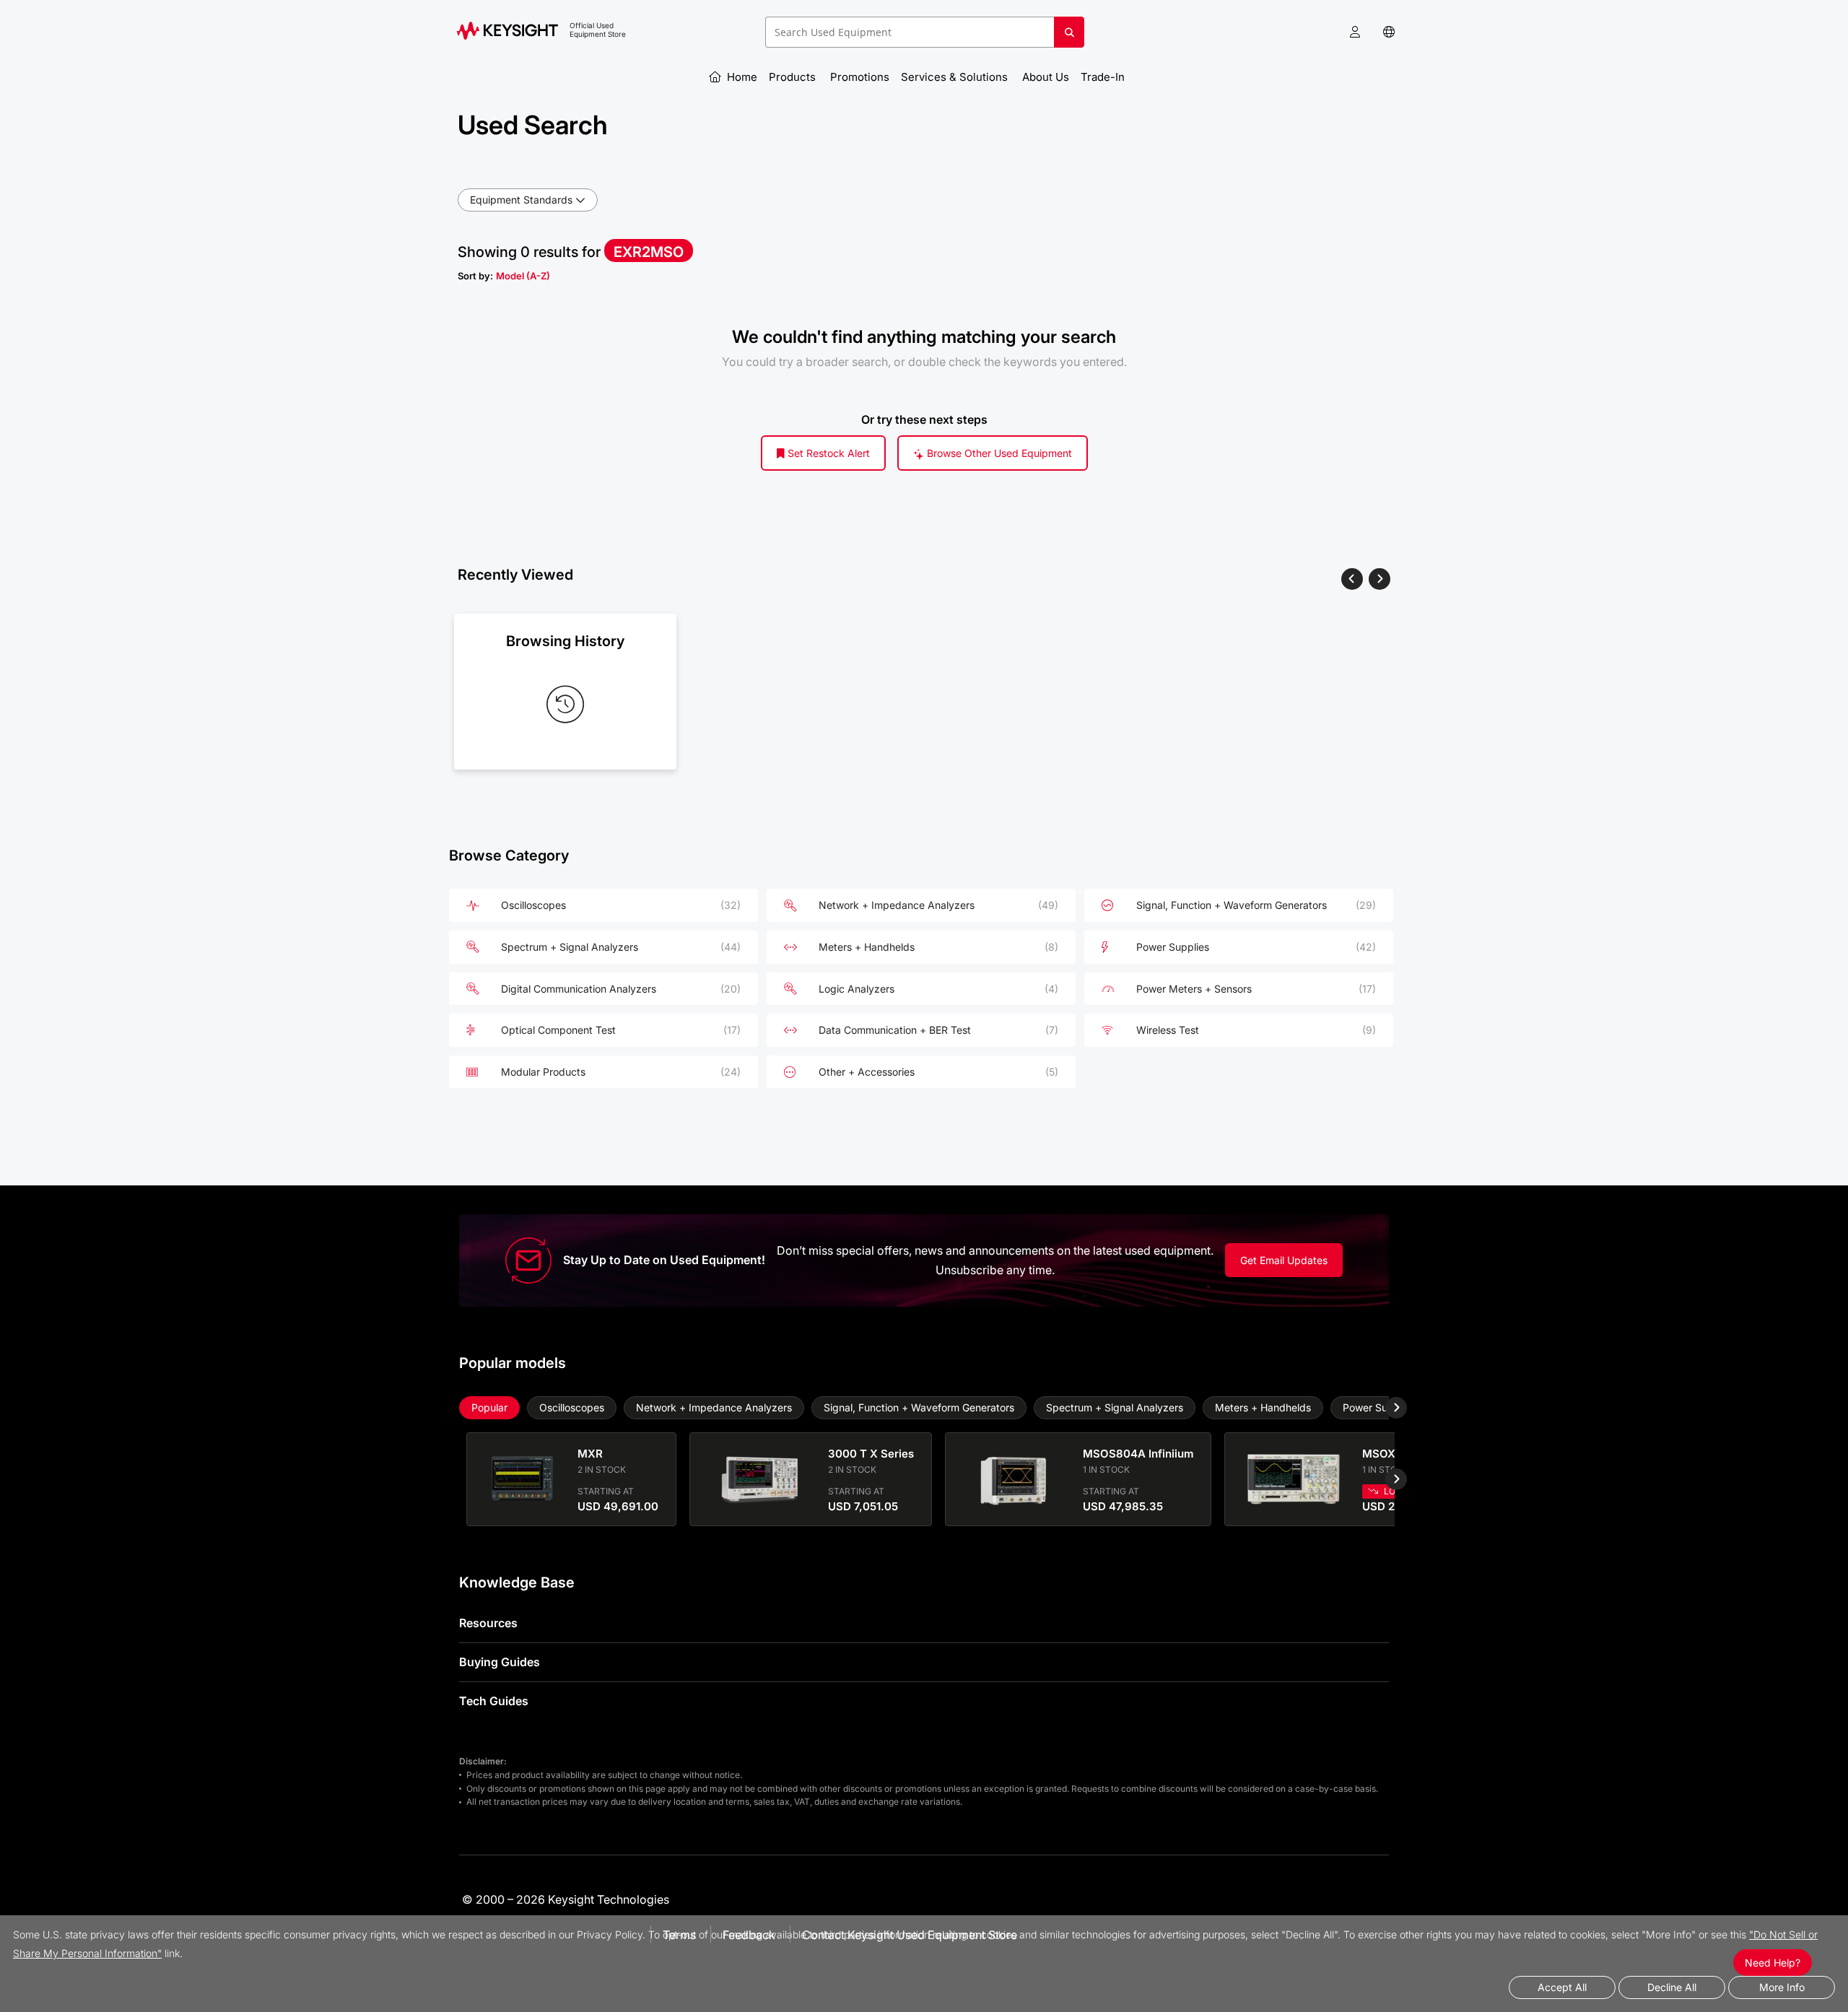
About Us (1046, 77)
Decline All (1672, 1987)
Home (741, 77)
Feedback (749, 1935)
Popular (489, 1407)
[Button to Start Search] (1069, 38)
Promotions (860, 77)
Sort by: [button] (504, 276)
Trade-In (1104, 77)
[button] (1355, 32)
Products (794, 77)
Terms (679, 1935)
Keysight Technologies (609, 1899)
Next (1385, 1408)
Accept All (1562, 1987)
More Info (1782, 1987)
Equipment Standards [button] (521, 200)
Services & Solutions (956, 77)
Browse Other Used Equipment (998, 453)
